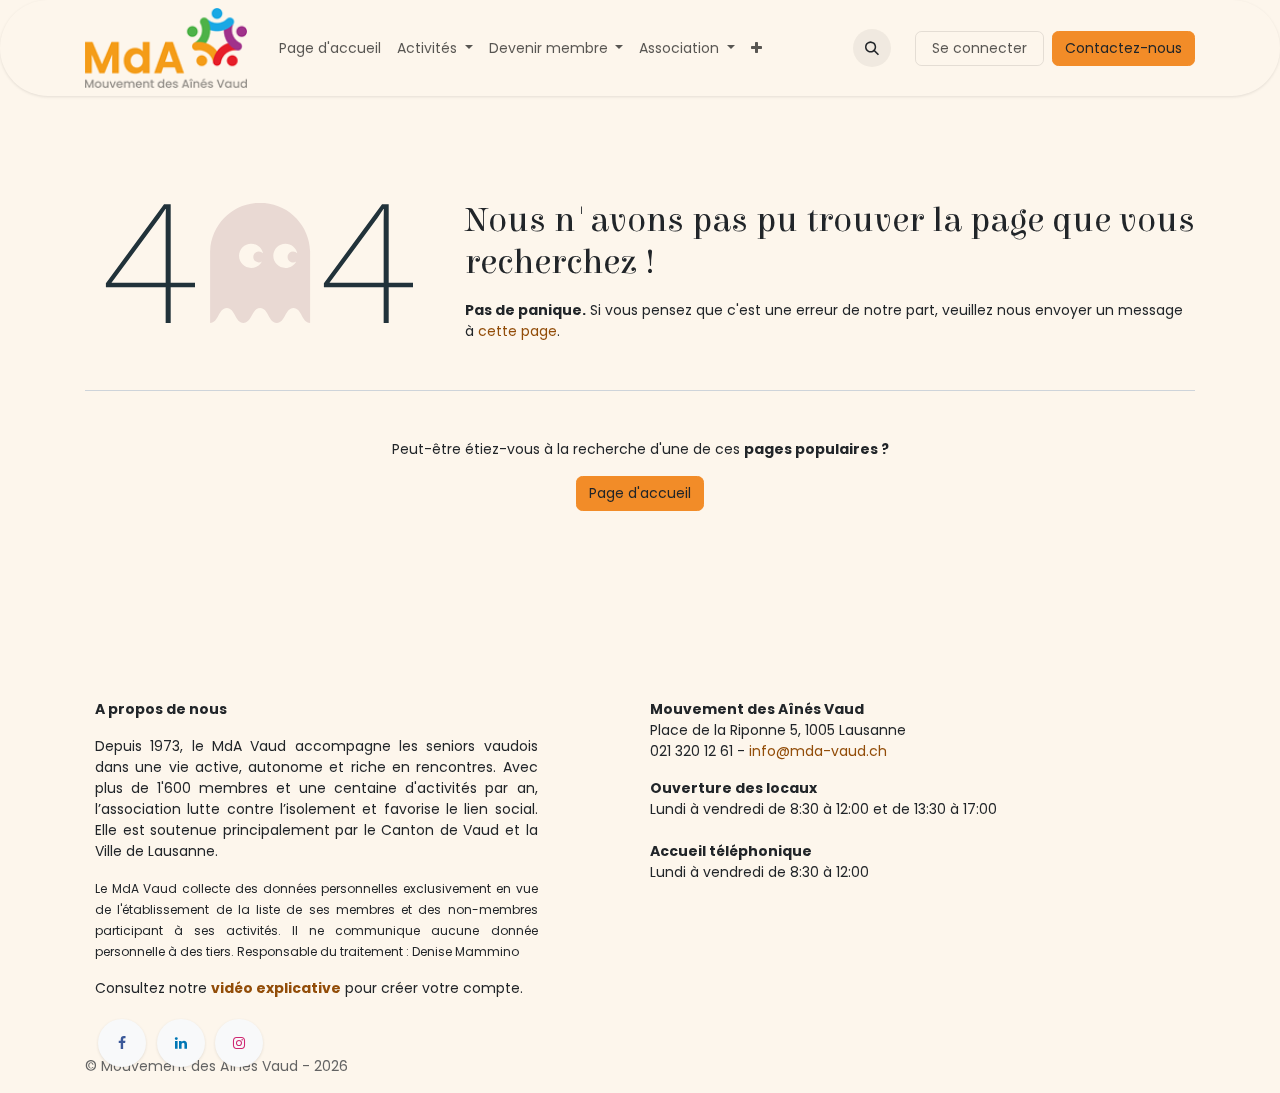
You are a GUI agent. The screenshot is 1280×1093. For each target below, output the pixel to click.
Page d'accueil (640, 493)
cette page (517, 331)
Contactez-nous (1123, 48)
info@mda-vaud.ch (820, 751)
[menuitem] (330, 48)
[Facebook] (122, 1043)
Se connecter (979, 48)
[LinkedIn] (181, 1043)
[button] (872, 48)
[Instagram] (239, 1043)
